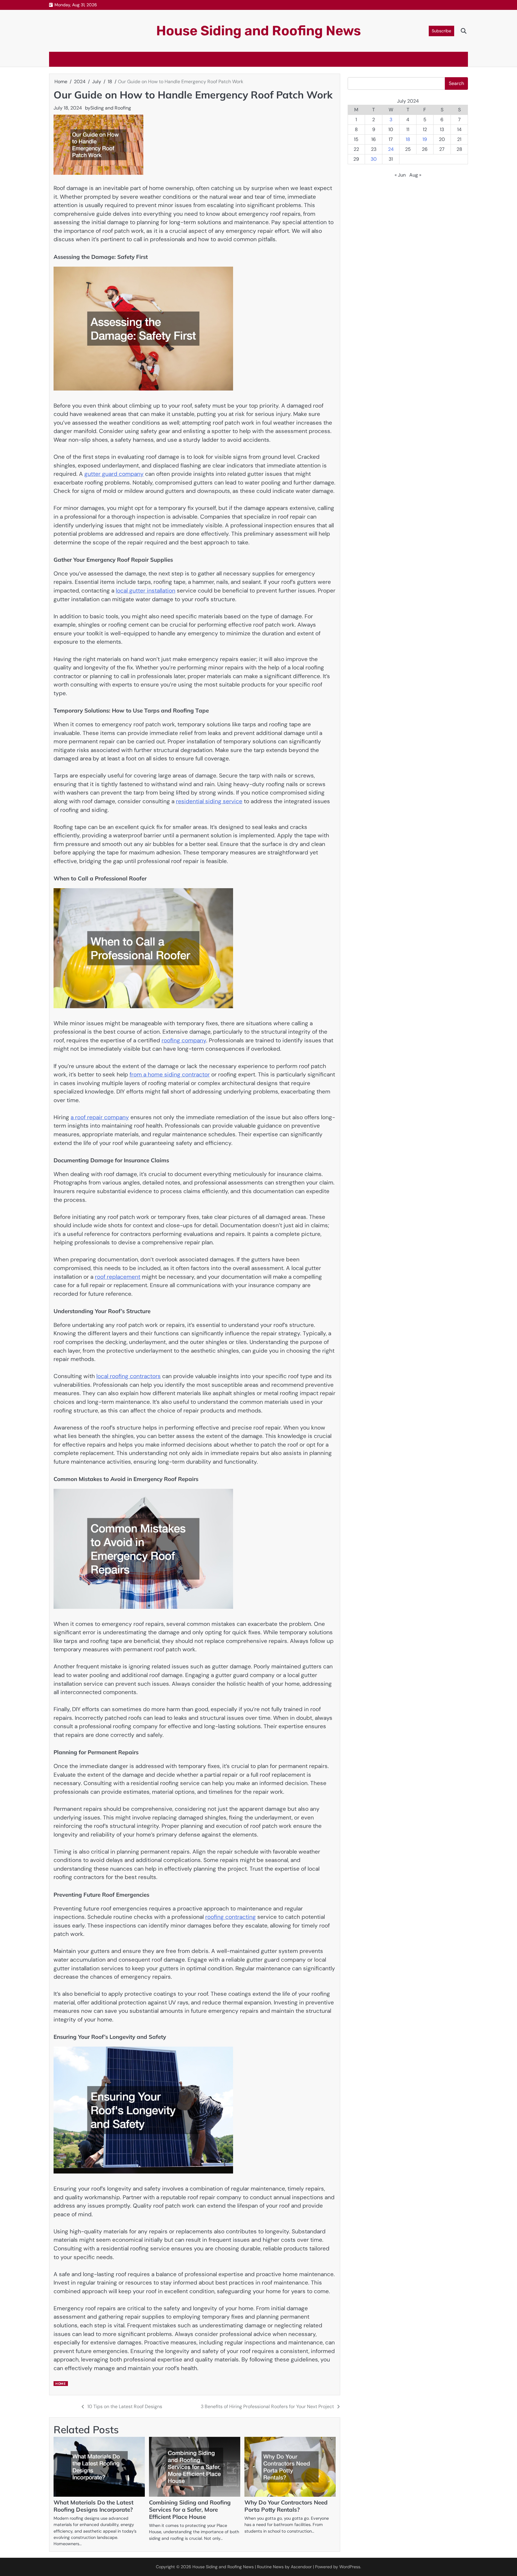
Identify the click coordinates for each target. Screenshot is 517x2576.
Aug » (415, 175)
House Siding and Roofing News (258, 31)
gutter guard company (114, 474)
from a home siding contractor (170, 1074)
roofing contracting (231, 1917)
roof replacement (118, 1277)
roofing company (184, 1040)
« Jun (400, 175)
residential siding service (209, 801)
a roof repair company (100, 1117)
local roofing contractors (129, 1376)
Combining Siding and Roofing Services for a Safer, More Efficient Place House (190, 2510)
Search (456, 83)
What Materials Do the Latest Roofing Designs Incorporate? (93, 2506)
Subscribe (441, 31)
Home (60, 2384)
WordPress (350, 2567)
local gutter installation (146, 591)
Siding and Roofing (111, 108)
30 (374, 159)
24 (391, 149)
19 (425, 139)
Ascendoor (301, 2567)
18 (408, 139)
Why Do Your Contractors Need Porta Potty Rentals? (286, 2506)
